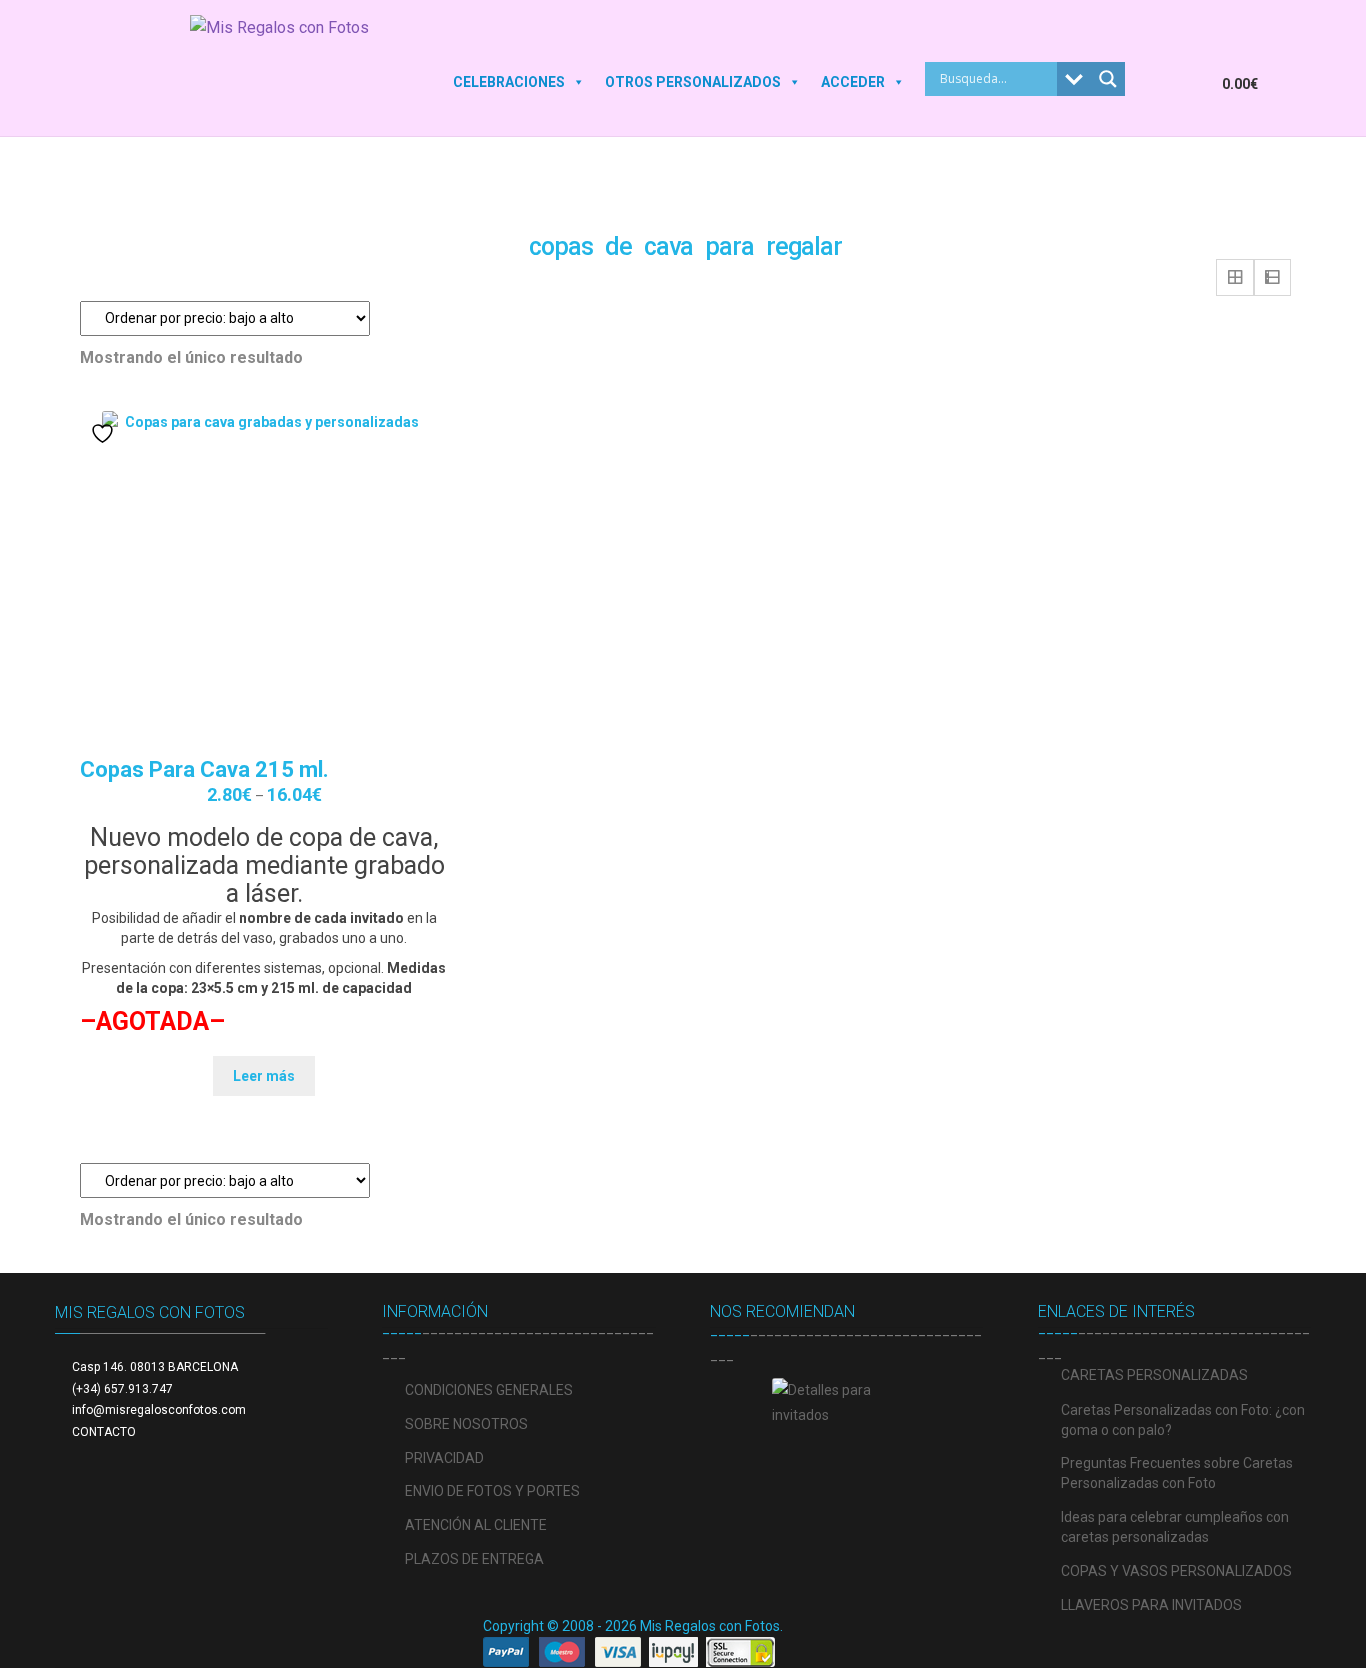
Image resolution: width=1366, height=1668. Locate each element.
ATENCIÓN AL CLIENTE (476, 1525)
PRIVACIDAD (444, 1458)
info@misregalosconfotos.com (159, 1410)
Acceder (853, 82)
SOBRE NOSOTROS (466, 1424)
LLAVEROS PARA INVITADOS (1151, 1605)
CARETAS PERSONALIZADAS (1154, 1375)
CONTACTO (104, 1432)
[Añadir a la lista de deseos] (105, 433)
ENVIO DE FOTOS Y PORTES (492, 1491)
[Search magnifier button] (1108, 79)
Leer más (264, 1076)
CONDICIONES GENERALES (489, 1390)
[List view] (1273, 278)
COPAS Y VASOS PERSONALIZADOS (1176, 1571)
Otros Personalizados (693, 82)
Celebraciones (509, 82)
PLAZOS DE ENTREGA (474, 1559)
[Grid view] (1235, 278)
